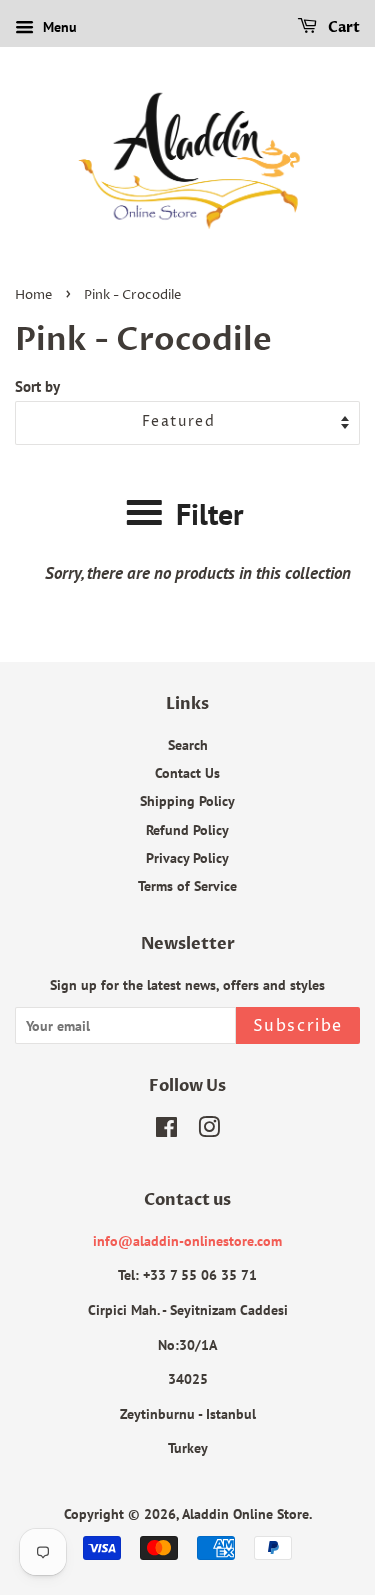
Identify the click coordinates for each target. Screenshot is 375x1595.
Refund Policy (187, 829)
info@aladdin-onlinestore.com (187, 1240)
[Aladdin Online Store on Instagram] (209, 1130)
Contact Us (187, 772)
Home (33, 295)
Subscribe (298, 1026)
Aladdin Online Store (245, 1513)
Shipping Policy (187, 800)
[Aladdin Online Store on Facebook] (166, 1130)
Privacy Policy (187, 857)
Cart (342, 27)
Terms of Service (187, 885)
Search (188, 744)
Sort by (37, 386)
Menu (58, 27)
